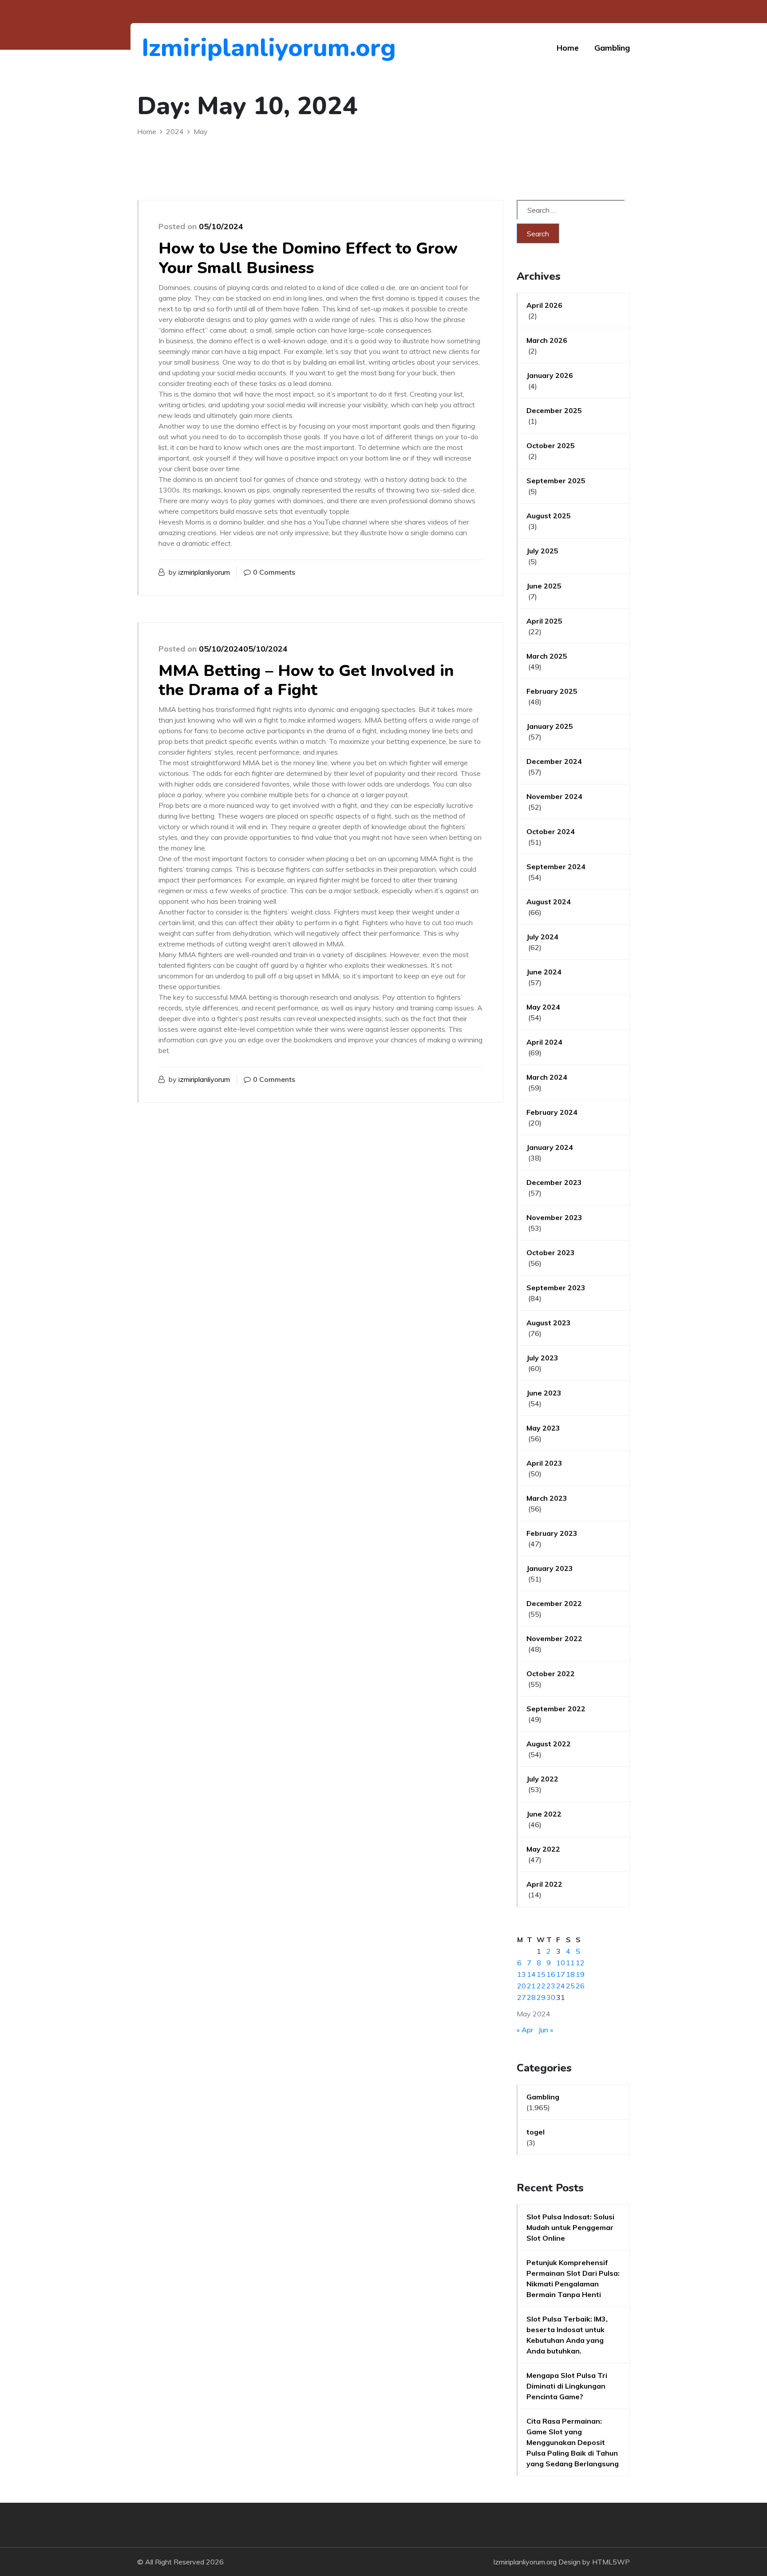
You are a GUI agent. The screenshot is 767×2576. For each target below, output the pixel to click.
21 (531, 1986)
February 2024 (552, 1112)
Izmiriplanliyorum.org (190, 48)
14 (531, 1974)
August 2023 (549, 1323)
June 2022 (544, 1814)
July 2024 (542, 937)
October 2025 (551, 445)
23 (551, 1986)
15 (541, 1974)
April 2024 (544, 1042)
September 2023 (556, 1288)
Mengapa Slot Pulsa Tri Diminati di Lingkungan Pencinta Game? (567, 2386)
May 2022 (543, 1849)
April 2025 (544, 621)
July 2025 (542, 551)
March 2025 (547, 656)
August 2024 (549, 902)
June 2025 (544, 586)
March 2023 (547, 1498)
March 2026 (547, 340)
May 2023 (543, 1428)
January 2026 (550, 375)
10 (561, 1963)
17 (561, 1974)
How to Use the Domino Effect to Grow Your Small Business (308, 258)
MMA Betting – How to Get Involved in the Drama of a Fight (306, 680)
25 (570, 1986)
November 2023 (554, 1217)
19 (580, 1974)
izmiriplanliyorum (204, 572)
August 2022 (549, 1744)
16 (551, 1974)
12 (580, 1963)
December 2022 (554, 1603)
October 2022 (551, 1674)
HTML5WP (611, 2562)
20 (522, 1986)
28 (531, 1997)
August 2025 (549, 516)
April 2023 (544, 1463)
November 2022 (554, 1638)
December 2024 (554, 761)
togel (536, 2132)
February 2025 (552, 691)
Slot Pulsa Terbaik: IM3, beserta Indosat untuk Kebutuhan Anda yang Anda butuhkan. (567, 2335)
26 (580, 1986)
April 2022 (544, 1884)
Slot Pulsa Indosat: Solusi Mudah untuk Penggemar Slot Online (570, 2227)
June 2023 (544, 1393)
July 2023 (542, 1358)
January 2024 (550, 1147)
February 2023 (552, 1533)
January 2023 (550, 1568)
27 (522, 1997)
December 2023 (554, 1182)
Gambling (612, 48)
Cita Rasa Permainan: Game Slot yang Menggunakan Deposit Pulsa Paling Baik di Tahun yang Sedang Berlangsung (573, 2442)
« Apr (525, 2030)
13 (522, 1974)
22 (541, 1986)
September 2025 (556, 481)
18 (570, 1974)
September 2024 (556, 867)
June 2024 (544, 972)
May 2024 (543, 1007)
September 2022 (556, 1709)
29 (541, 1997)
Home (568, 48)
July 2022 (542, 1779)
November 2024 (554, 796)
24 (561, 1986)
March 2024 (547, 1077)
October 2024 (551, 831)
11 (570, 1963)
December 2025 (554, 410)
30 (551, 1997)
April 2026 (544, 305)
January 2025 (550, 726)
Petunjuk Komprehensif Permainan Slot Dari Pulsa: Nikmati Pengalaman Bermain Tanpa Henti (573, 2278)
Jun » (546, 2030)
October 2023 (551, 1252)
